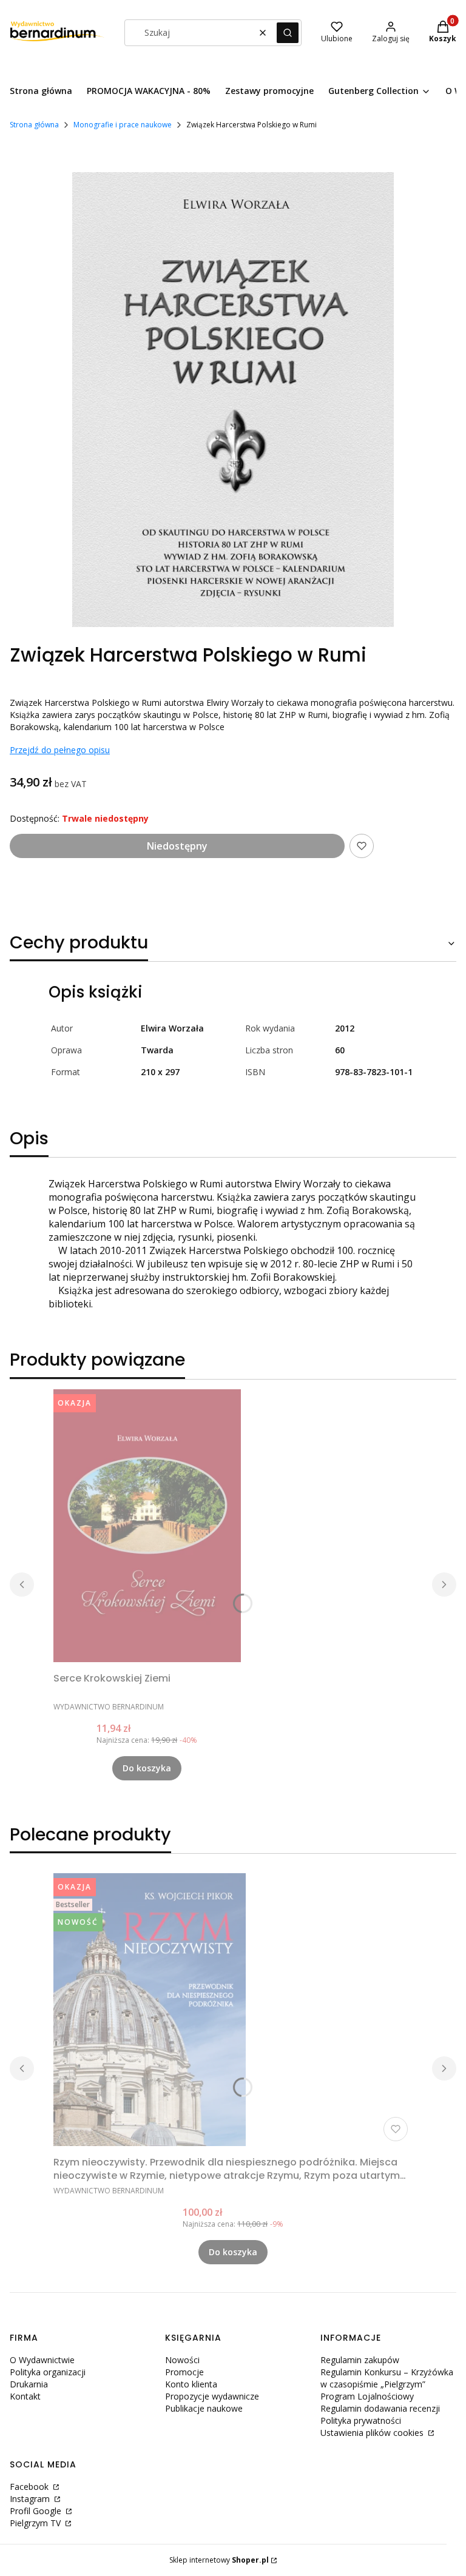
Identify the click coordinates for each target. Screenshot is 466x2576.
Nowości (182, 2360)
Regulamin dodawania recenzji (380, 2408)
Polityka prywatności (361, 2420)
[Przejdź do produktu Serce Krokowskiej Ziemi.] (147, 1526)
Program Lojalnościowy (367, 2396)
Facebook (30, 2487)
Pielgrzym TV (36, 2523)
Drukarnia (29, 2384)
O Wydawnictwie (42, 2360)
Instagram (31, 2499)
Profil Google (37, 2511)
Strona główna (34, 125)
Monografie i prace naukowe (123, 125)
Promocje (184, 2372)
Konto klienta (191, 2384)
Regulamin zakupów (360, 2360)
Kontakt (25, 2396)
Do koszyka (147, 1768)
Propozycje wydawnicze (212, 2396)
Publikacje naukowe (204, 2408)
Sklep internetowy (219, 2560)
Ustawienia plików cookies (373, 2433)
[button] (288, 33)
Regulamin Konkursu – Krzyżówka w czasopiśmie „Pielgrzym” (387, 2378)
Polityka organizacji (48, 2372)
